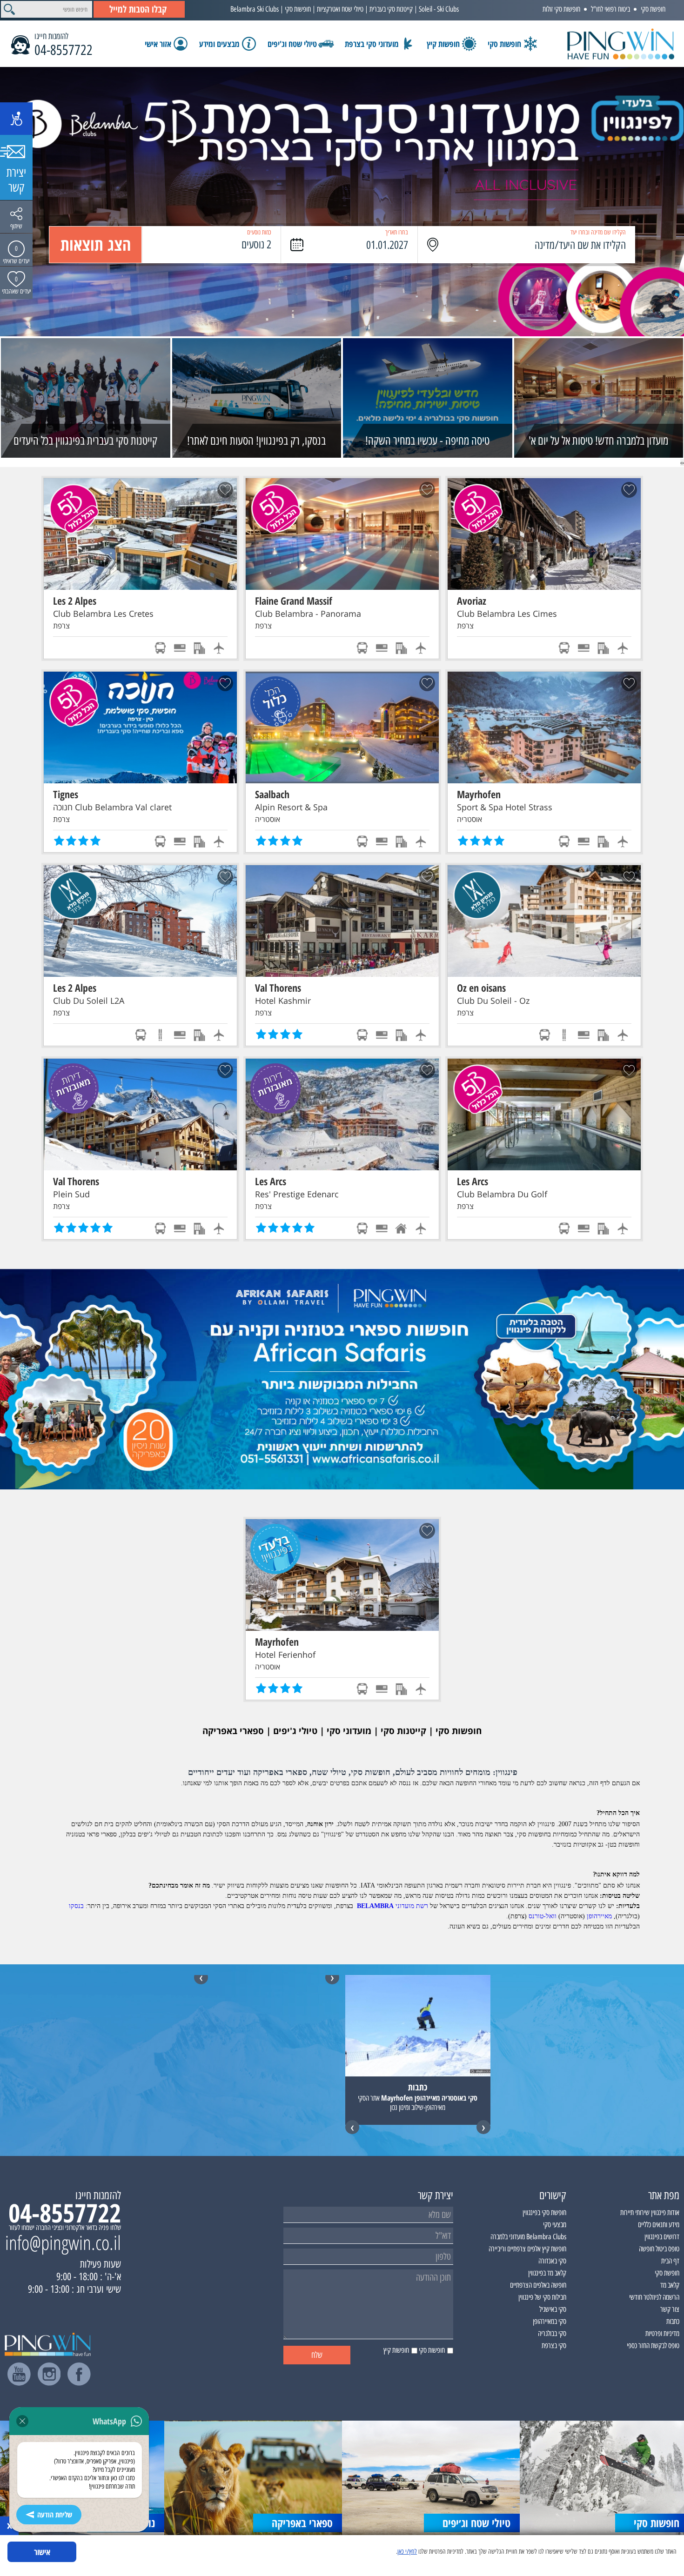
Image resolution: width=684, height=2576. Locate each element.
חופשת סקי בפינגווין (544, 2212)
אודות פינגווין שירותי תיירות (650, 2212)
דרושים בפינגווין (662, 2237)
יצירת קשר (16, 180)
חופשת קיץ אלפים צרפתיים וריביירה (527, 2249)
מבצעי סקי (555, 2225)
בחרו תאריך (397, 232)
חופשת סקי (653, 9)
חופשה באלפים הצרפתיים (538, 2285)
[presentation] (683, 462)
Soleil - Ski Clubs (439, 9)
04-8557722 (64, 50)
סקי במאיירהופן (550, 2321)
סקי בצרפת (554, 2346)
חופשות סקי (298, 9)
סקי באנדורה (552, 2261)
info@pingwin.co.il (63, 2242)
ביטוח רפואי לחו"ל (610, 9)
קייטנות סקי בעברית (391, 9)
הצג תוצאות (96, 244)
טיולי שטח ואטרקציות (340, 9)
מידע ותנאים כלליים (659, 2225)
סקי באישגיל (553, 2309)
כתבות (673, 2321)
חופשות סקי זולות (561, 9)
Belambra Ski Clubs (255, 9)
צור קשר (670, 2309)
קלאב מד (670, 2285)
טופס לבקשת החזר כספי (653, 2346)
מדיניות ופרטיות (662, 2333)
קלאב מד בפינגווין (547, 2273)
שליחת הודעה (55, 2515)
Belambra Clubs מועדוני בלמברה (528, 2237)
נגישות (16, 119)
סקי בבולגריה (552, 2333)
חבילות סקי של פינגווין (542, 2297)
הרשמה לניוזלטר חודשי (654, 2297)
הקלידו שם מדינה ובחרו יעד (598, 232)
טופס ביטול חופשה (659, 2249)
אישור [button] (42, 2552)
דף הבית (670, 2261)
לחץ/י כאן (407, 2552)
